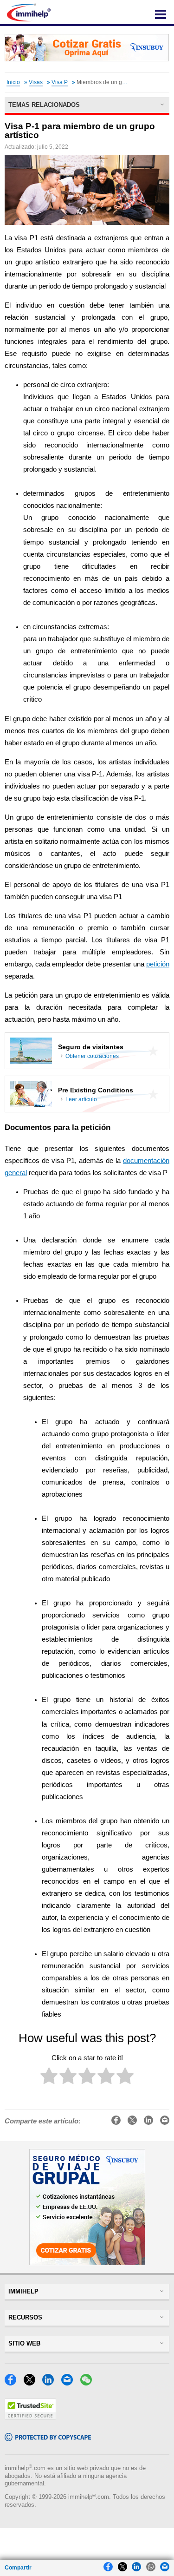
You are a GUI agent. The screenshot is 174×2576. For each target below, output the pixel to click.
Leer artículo (81, 1099)
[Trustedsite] (30, 2417)
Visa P (60, 82)
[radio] (49, 2078)
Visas (36, 82)
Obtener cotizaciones (92, 1056)
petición (158, 964)
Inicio (13, 82)
